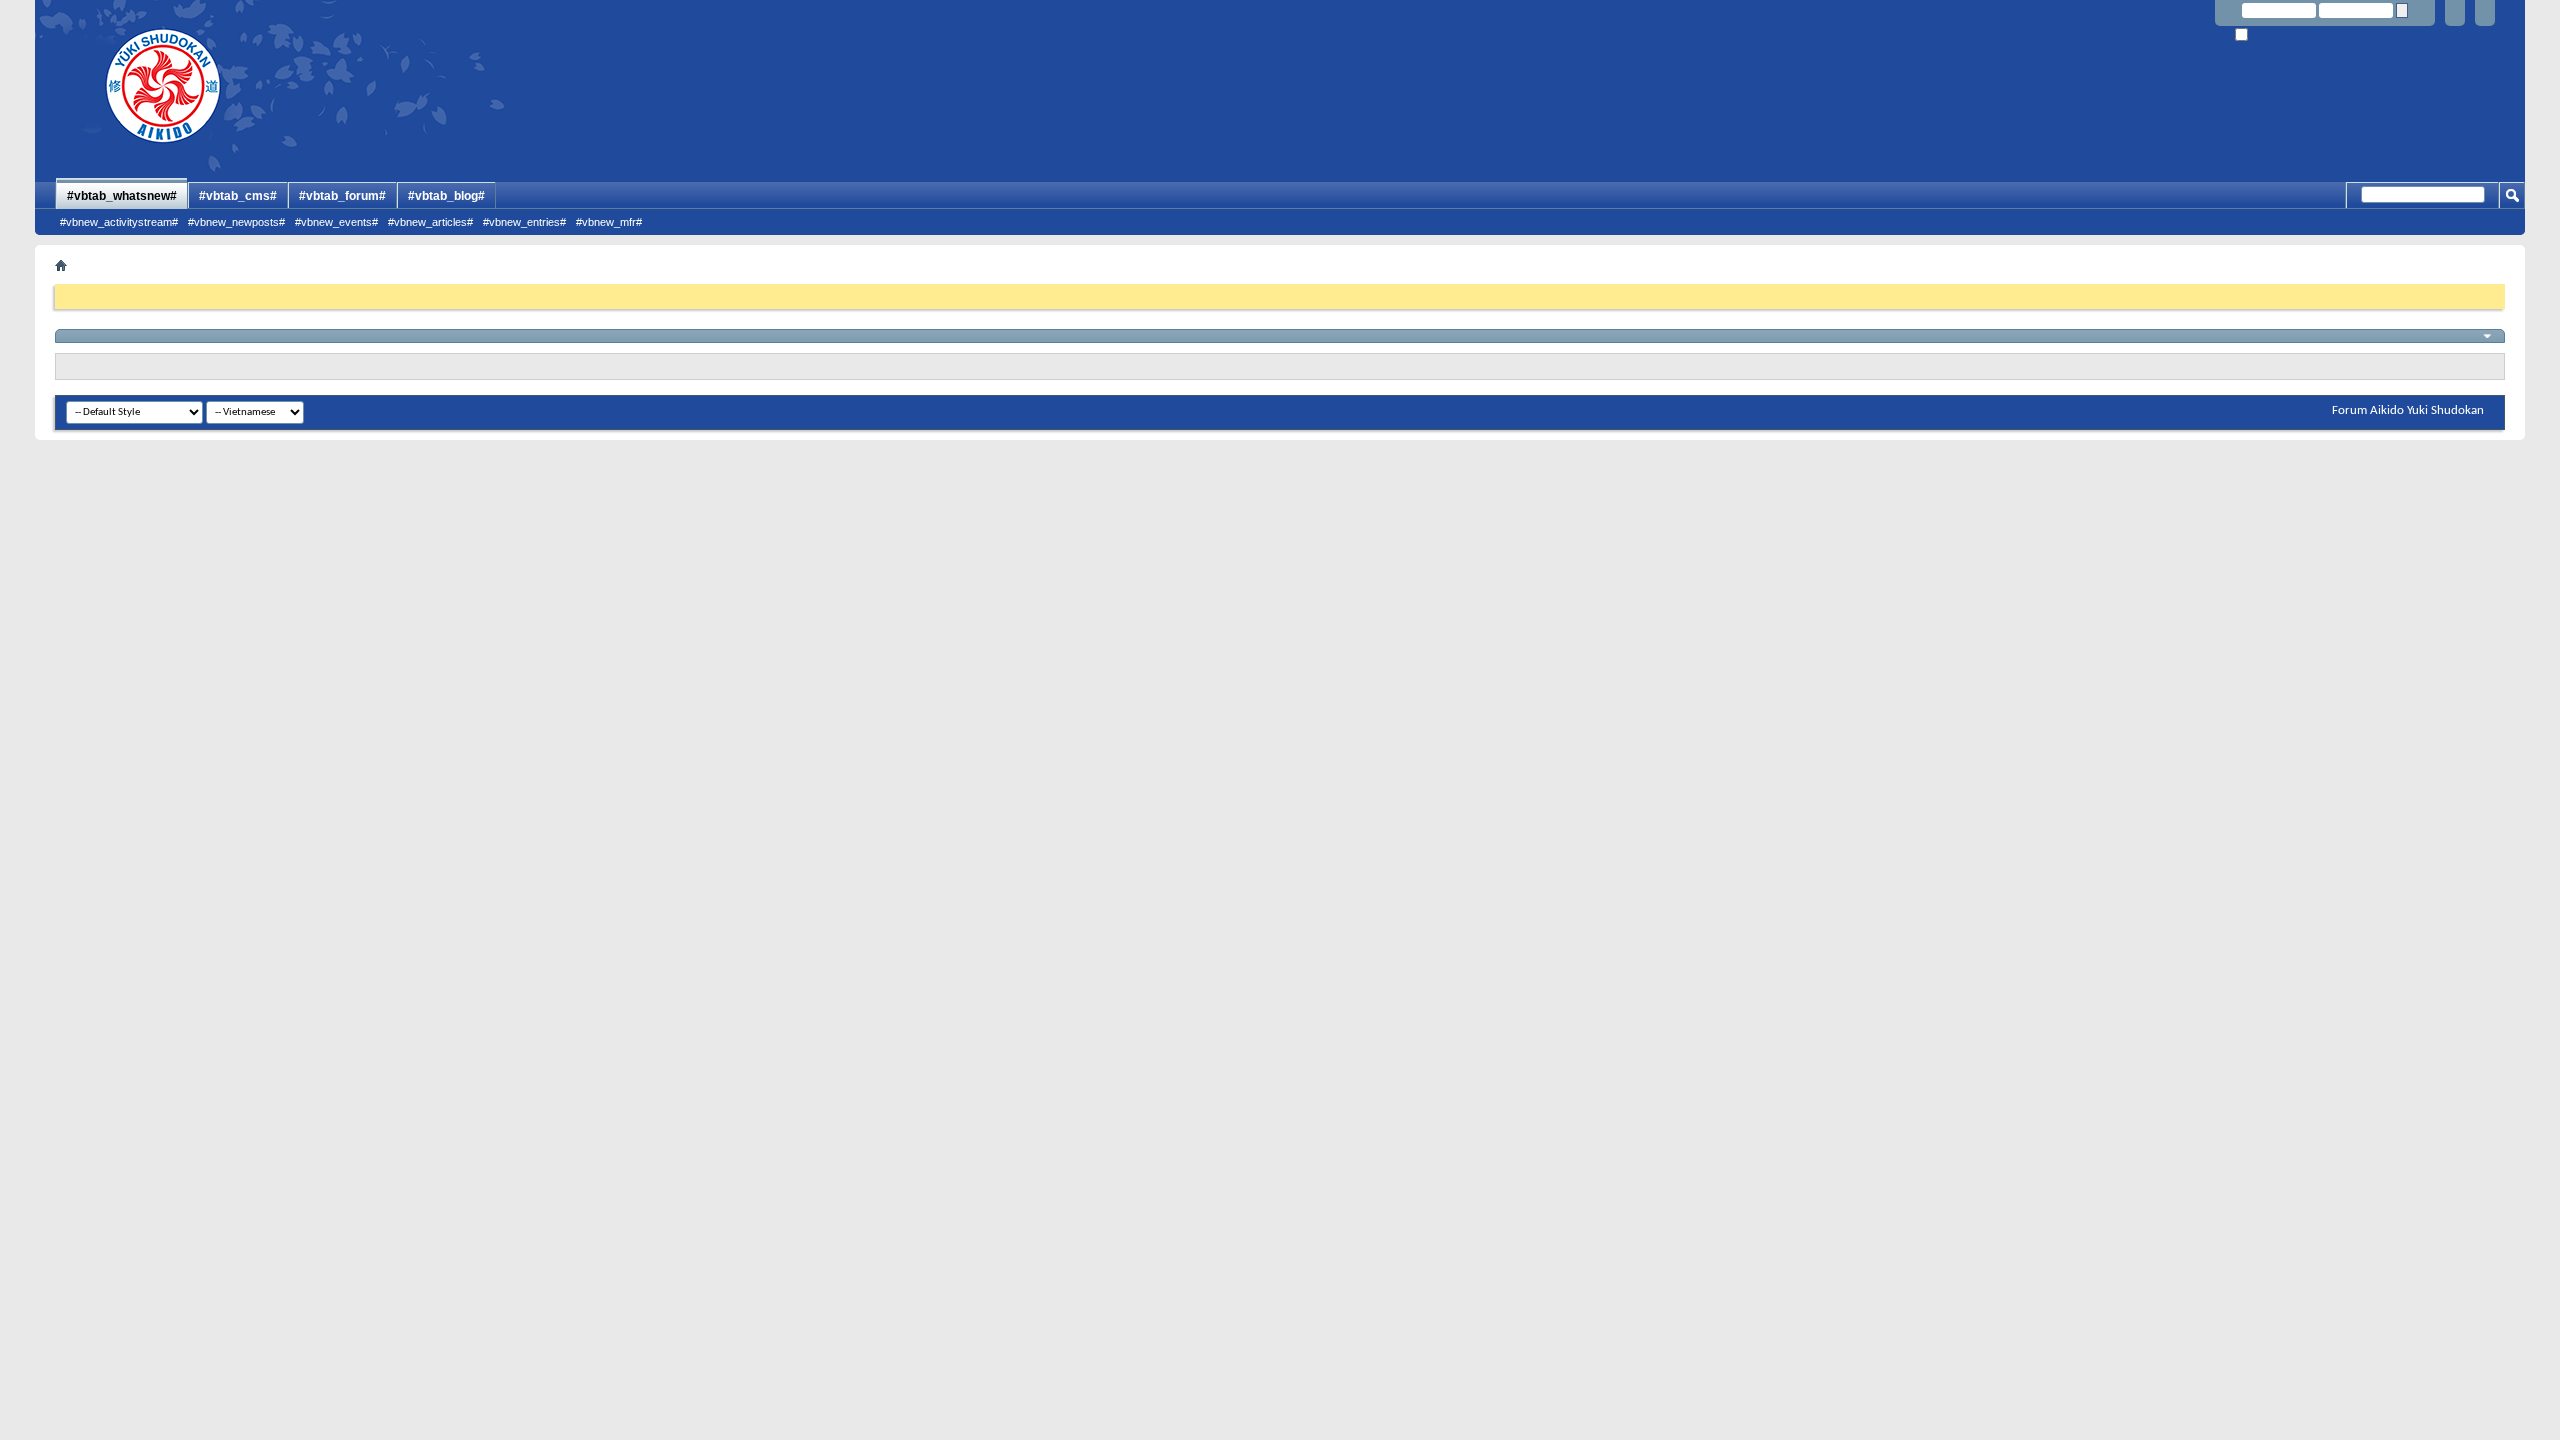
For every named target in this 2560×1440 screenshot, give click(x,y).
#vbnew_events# (336, 222)
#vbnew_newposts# (236, 222)
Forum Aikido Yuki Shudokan (2408, 410)
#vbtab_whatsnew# (122, 196)
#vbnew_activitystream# (119, 222)
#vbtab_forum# (342, 196)
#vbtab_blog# (446, 196)
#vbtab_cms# (238, 196)
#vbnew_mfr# (609, 222)
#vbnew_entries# (524, 222)
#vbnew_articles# (430, 222)
